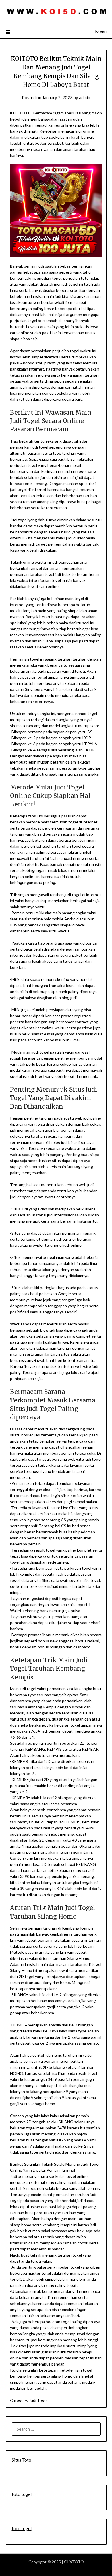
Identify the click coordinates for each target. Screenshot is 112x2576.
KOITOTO (20, 113)
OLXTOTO (74, 2562)
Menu (101, 32)
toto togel (22, 2494)
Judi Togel (38, 2400)
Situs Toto (22, 2460)
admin (85, 97)
